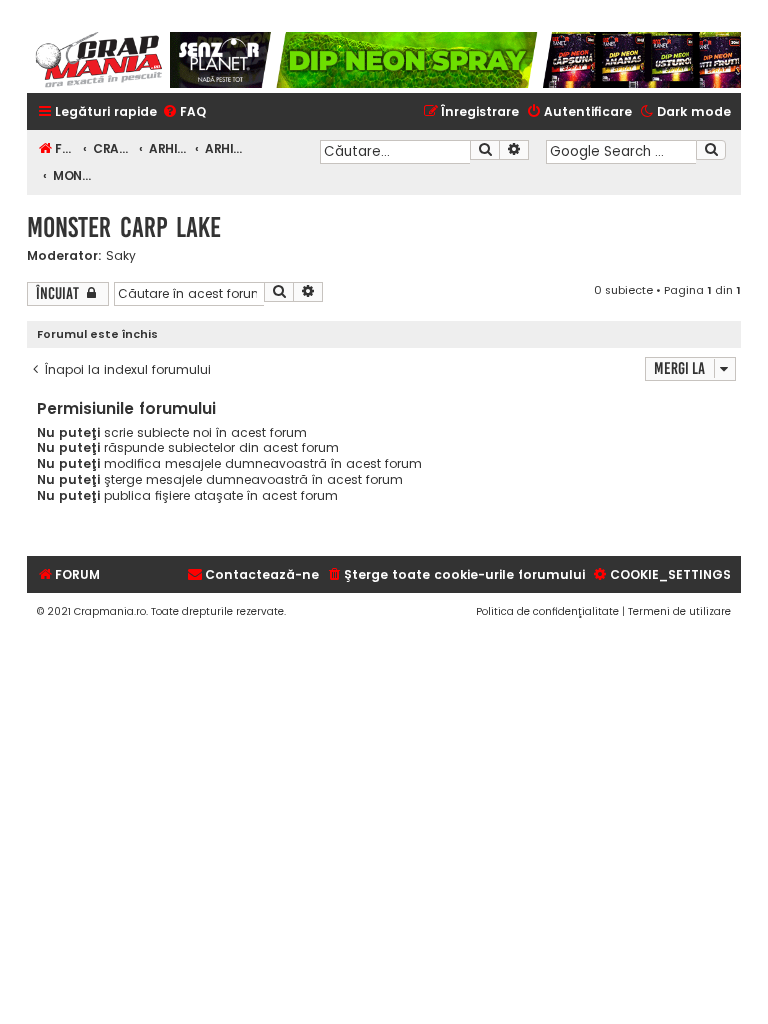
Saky (121, 256)
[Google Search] (711, 150)
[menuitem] (184, 112)
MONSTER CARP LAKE (124, 227)
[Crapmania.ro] (98, 60)
